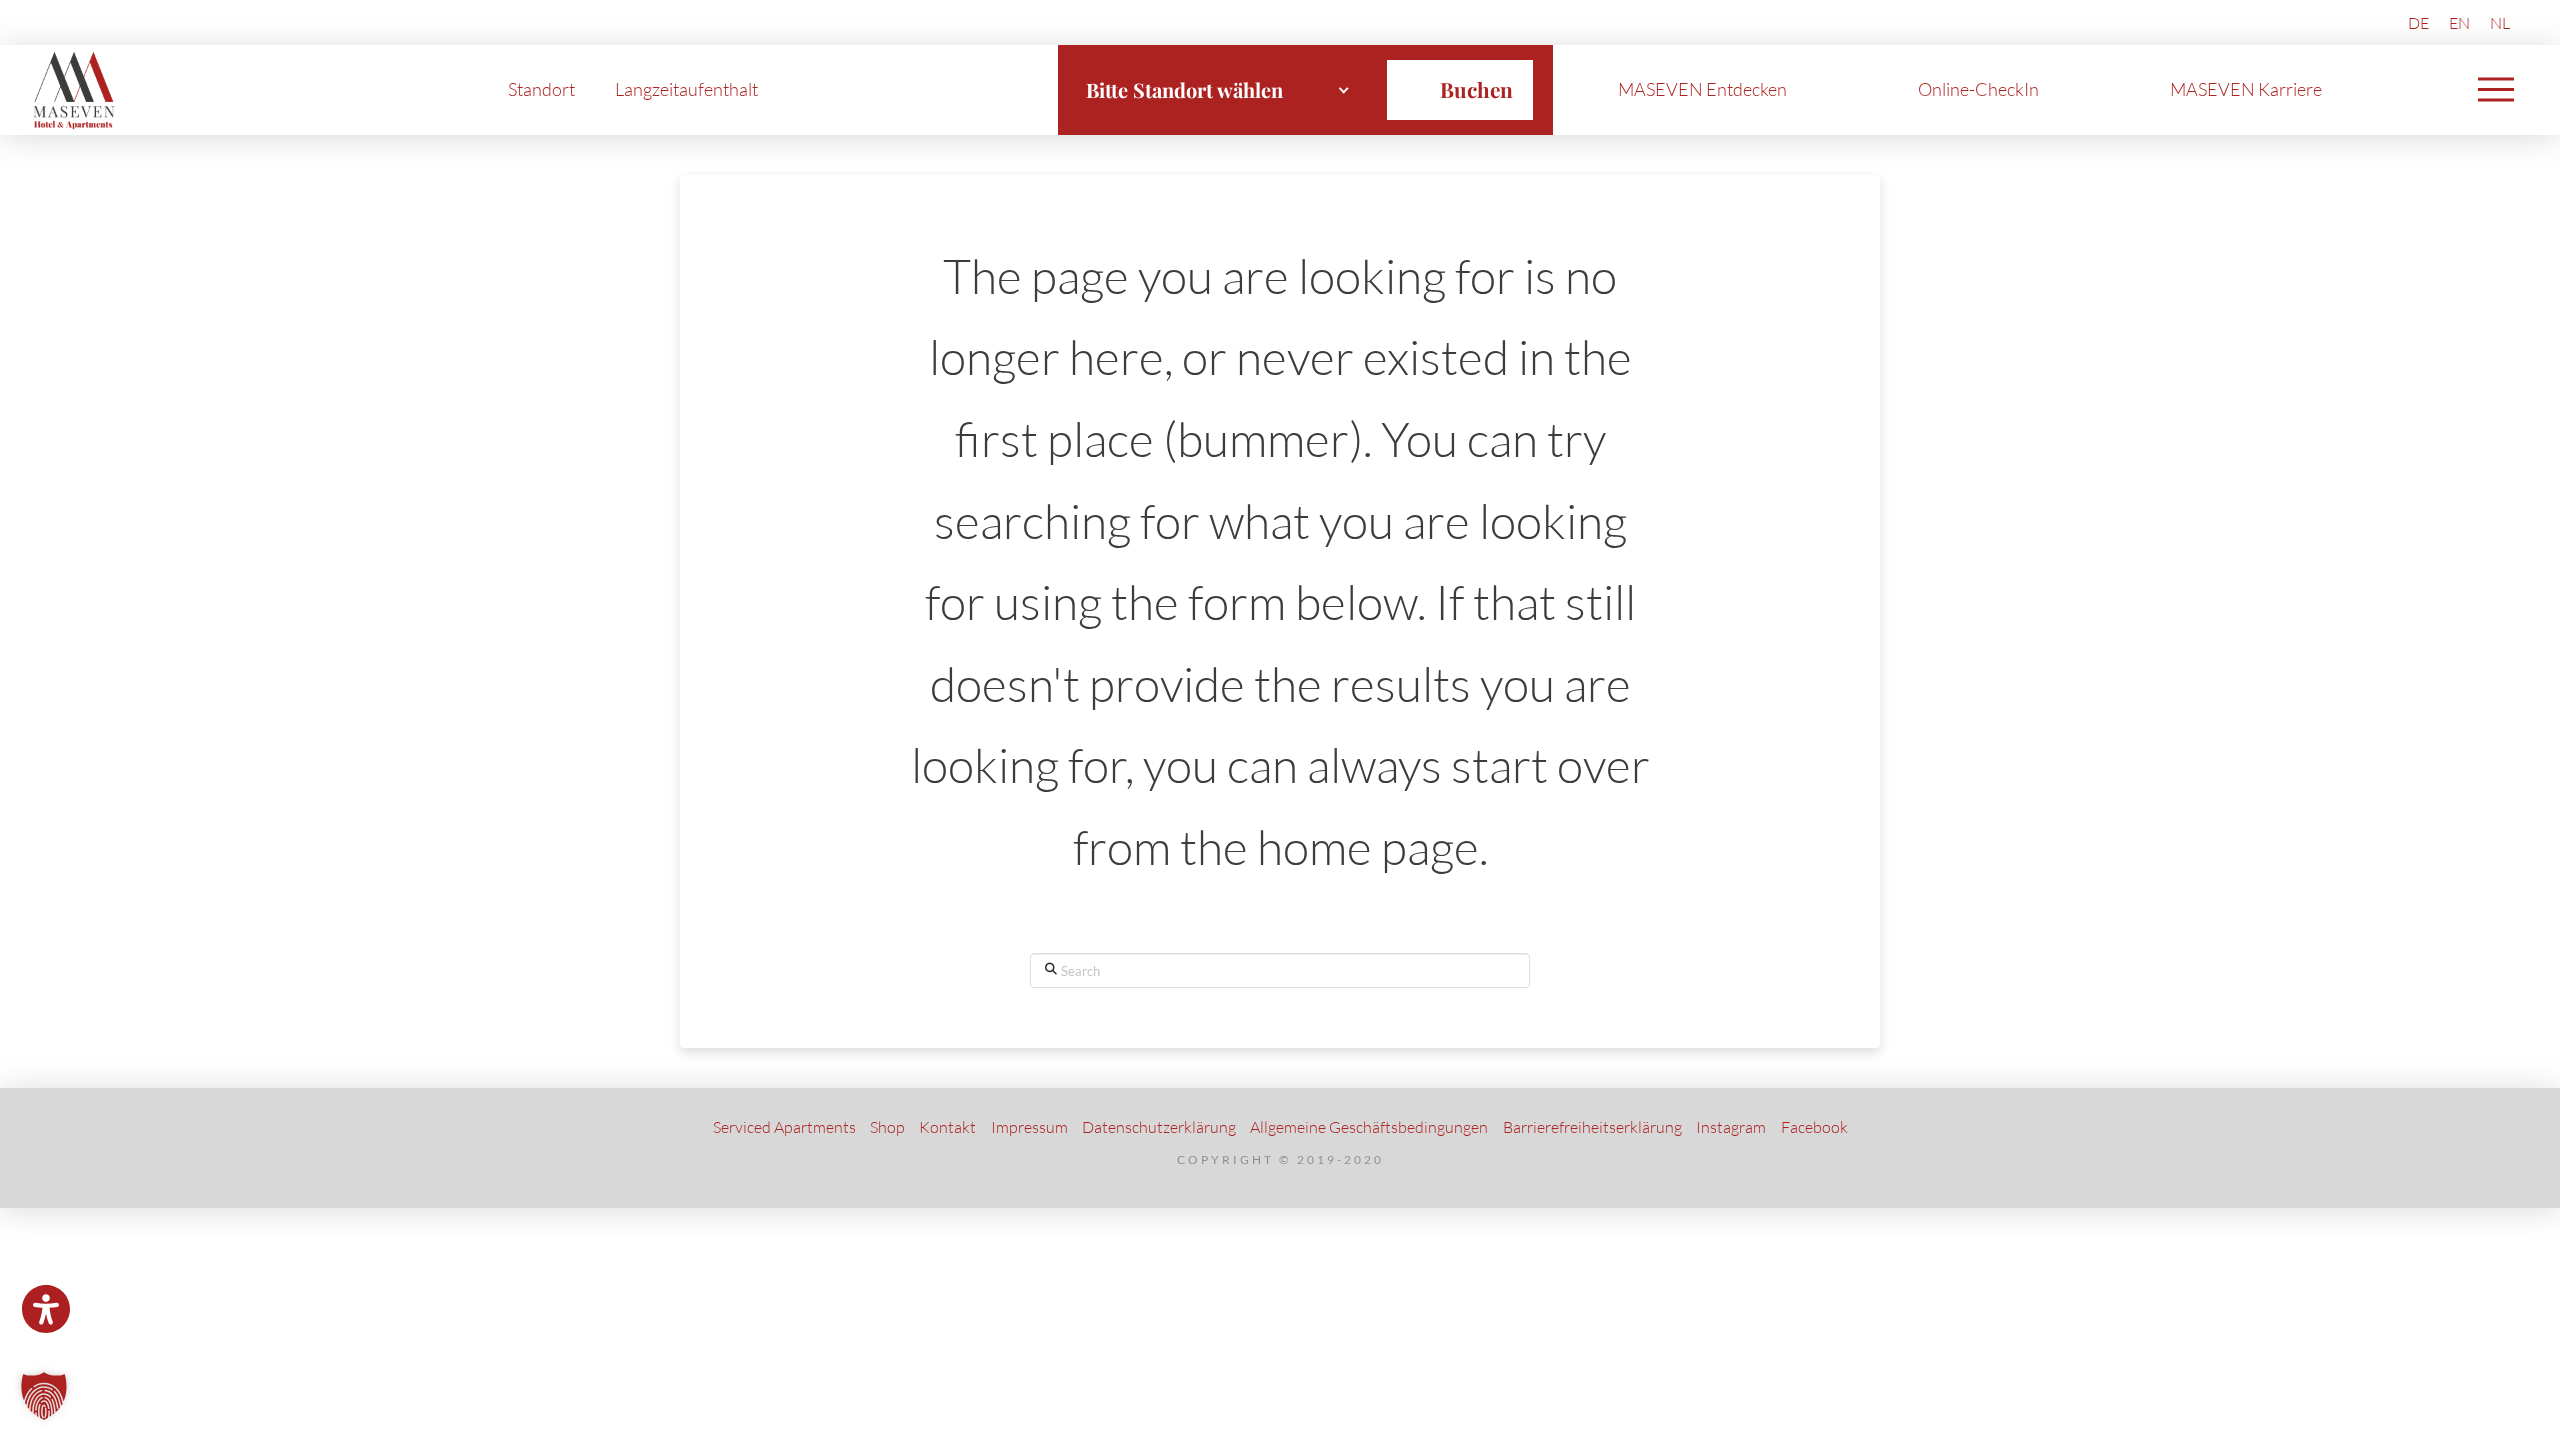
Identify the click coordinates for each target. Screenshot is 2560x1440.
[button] (2496, 90)
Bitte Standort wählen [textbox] (1184, 89)
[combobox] (1218, 90)
